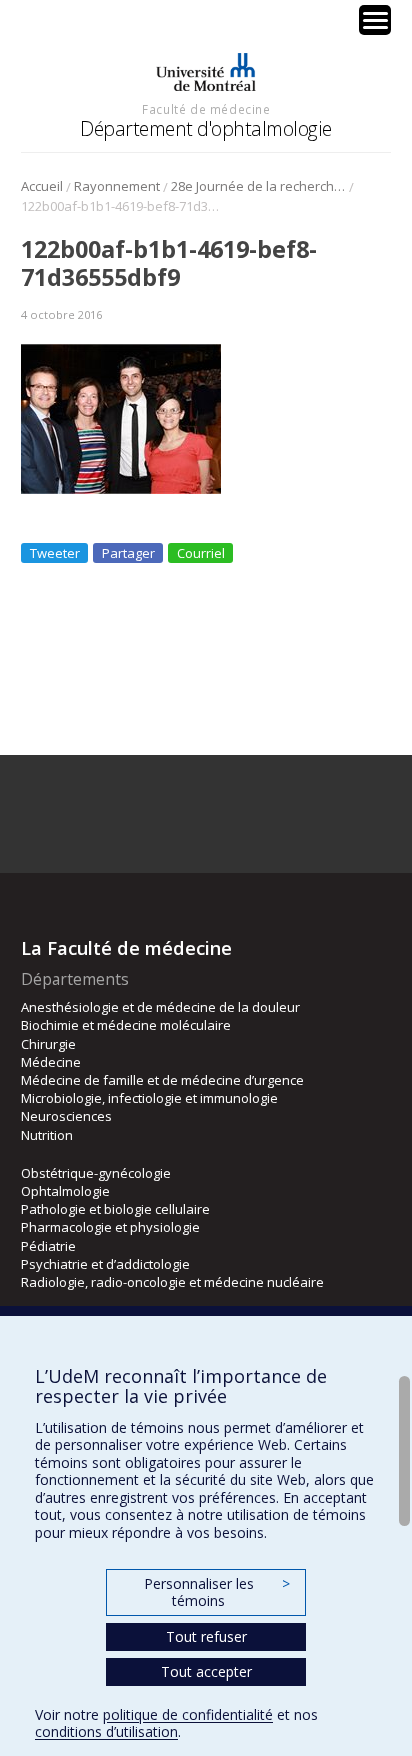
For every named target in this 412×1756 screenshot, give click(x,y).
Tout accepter (206, 1671)
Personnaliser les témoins (217, 1592)
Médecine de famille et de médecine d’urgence (162, 1080)
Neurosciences (66, 1116)
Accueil (42, 186)
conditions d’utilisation (106, 1731)
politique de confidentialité (188, 1714)
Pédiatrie (48, 1246)
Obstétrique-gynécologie (96, 1173)
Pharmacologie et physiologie (110, 1227)
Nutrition (47, 1135)
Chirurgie (48, 1044)
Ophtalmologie (65, 1191)
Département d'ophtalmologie (206, 128)
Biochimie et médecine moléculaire (126, 1025)
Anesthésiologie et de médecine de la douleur (160, 1007)
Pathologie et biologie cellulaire (115, 1209)
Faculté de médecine (206, 109)
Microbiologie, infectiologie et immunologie (149, 1098)
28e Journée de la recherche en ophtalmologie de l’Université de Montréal (258, 186)
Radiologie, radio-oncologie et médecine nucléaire (172, 1282)
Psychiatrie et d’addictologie (105, 1264)
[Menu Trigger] (375, 20)
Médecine (51, 1062)
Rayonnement (117, 186)
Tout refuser (206, 1636)
